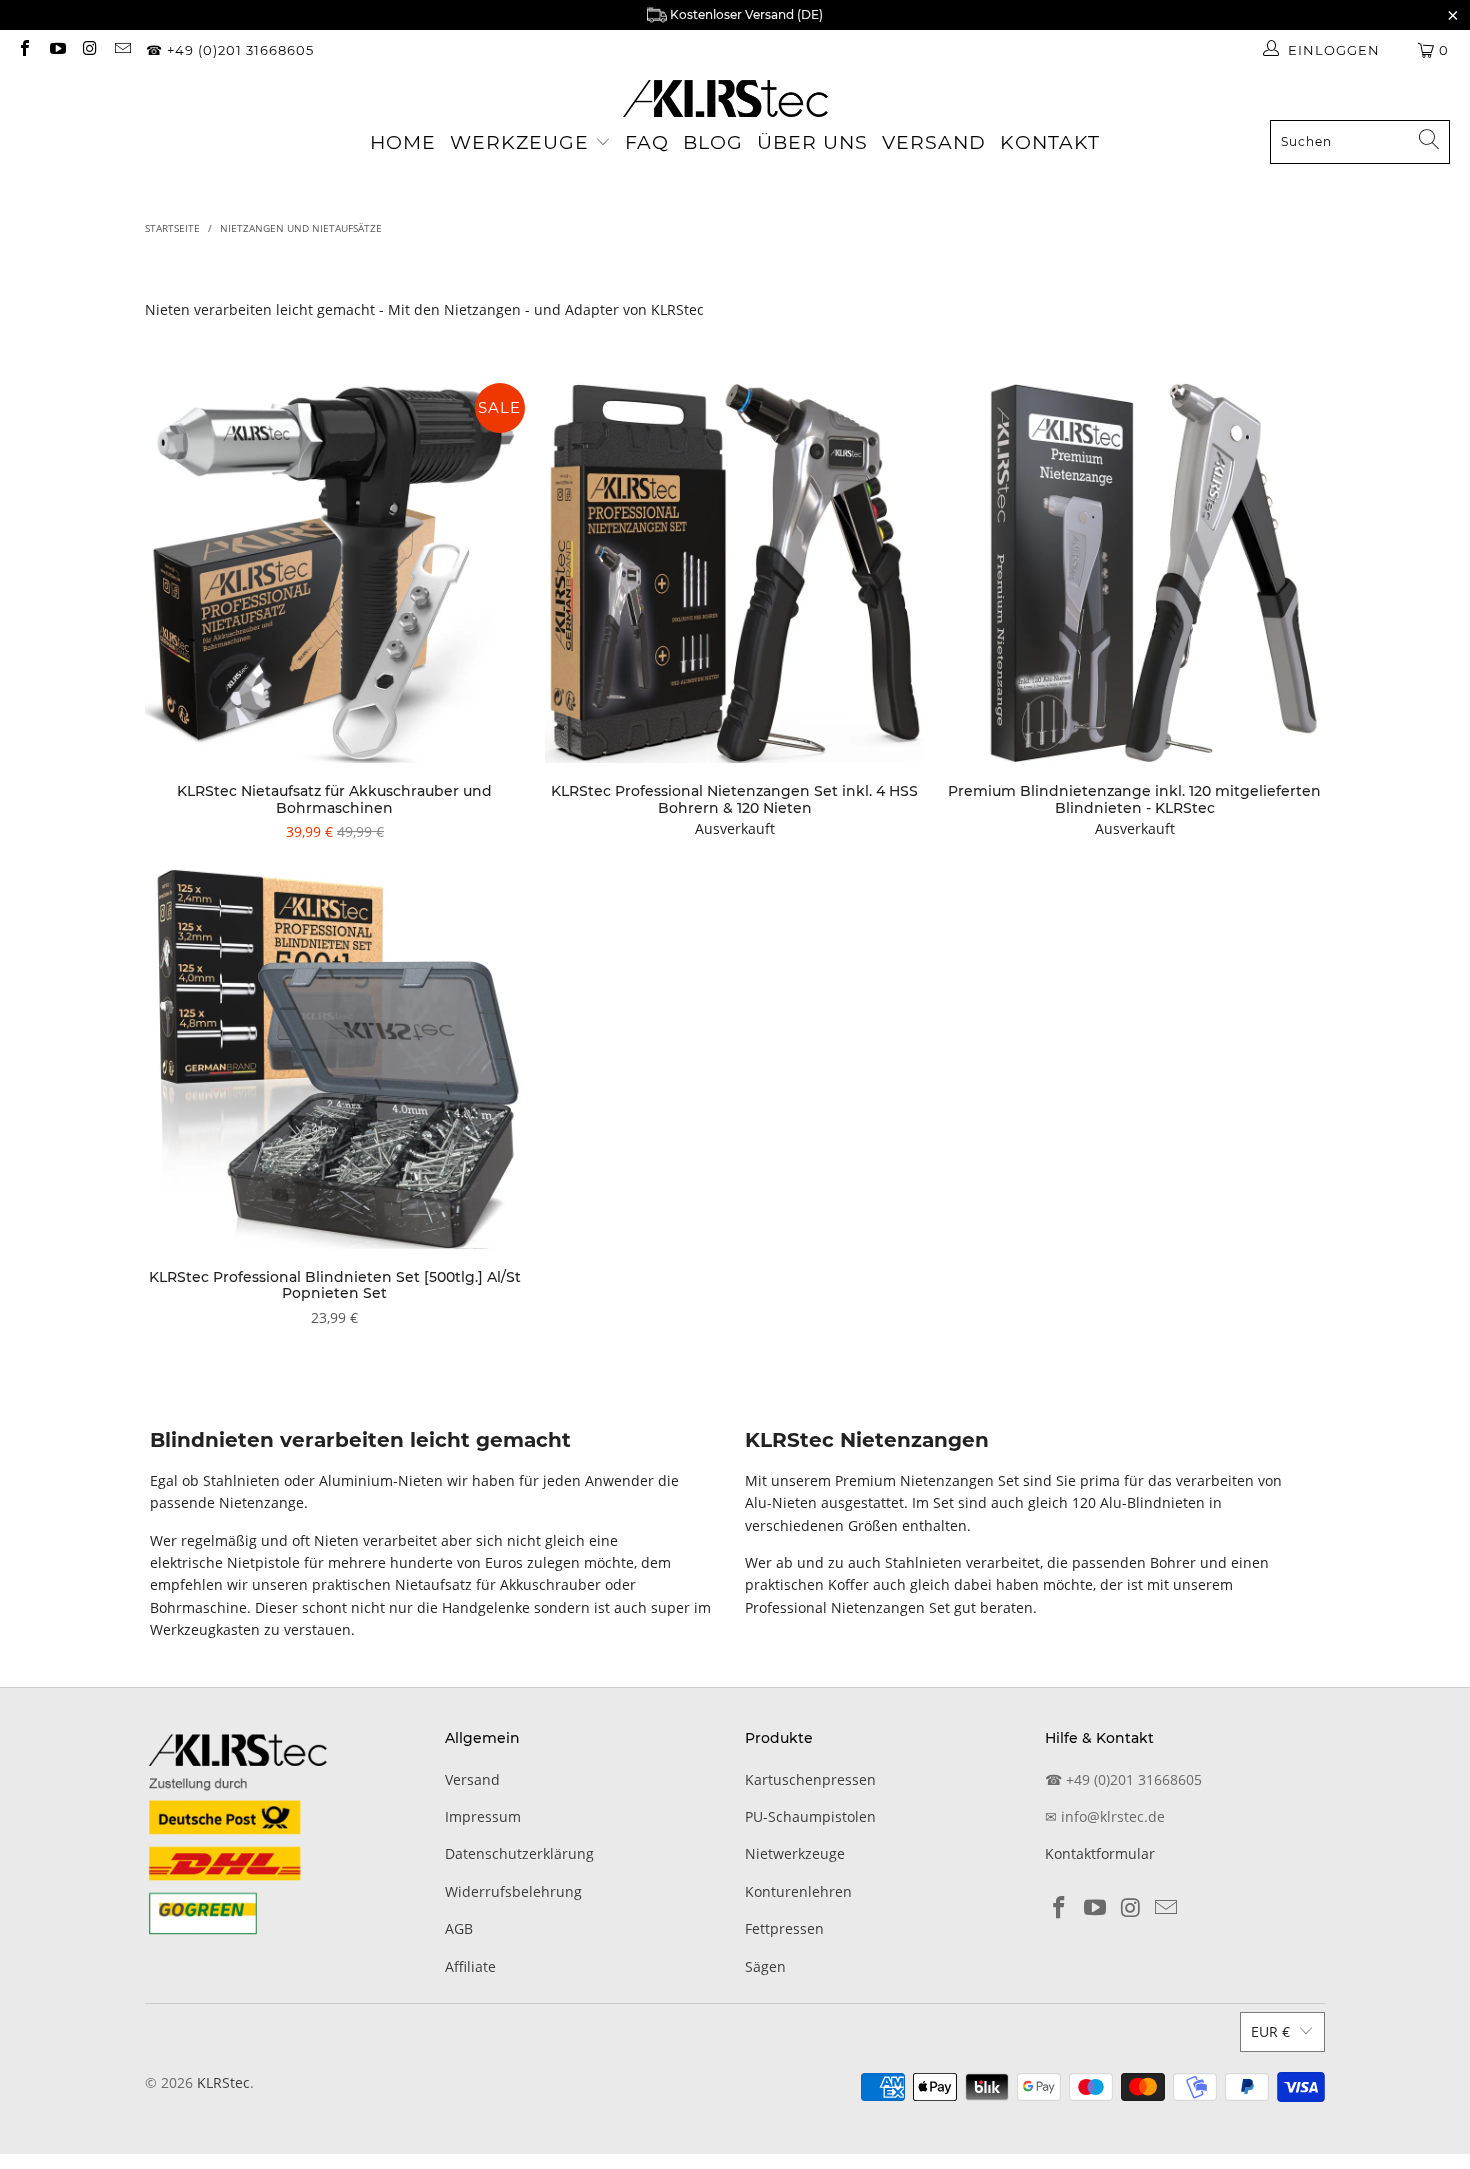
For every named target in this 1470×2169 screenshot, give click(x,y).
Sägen (765, 1966)
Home (403, 142)
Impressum (483, 1816)
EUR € (1270, 2031)
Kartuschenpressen (810, 1779)
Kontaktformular (1100, 1853)
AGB (459, 1928)
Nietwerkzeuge (795, 1853)
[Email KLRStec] (121, 50)
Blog (713, 142)
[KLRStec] (725, 100)
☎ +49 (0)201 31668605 (230, 50)
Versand (934, 142)
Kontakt (1050, 142)
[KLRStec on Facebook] (24, 50)
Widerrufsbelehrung (513, 1891)
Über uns (812, 142)
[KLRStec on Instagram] (89, 50)
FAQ (647, 142)
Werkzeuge (519, 142)
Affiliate (470, 1966)
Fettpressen (784, 1928)
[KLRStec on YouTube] (56, 50)
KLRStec (223, 2082)
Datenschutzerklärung (519, 1853)
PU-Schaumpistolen (810, 1816)
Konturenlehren (798, 1891)
